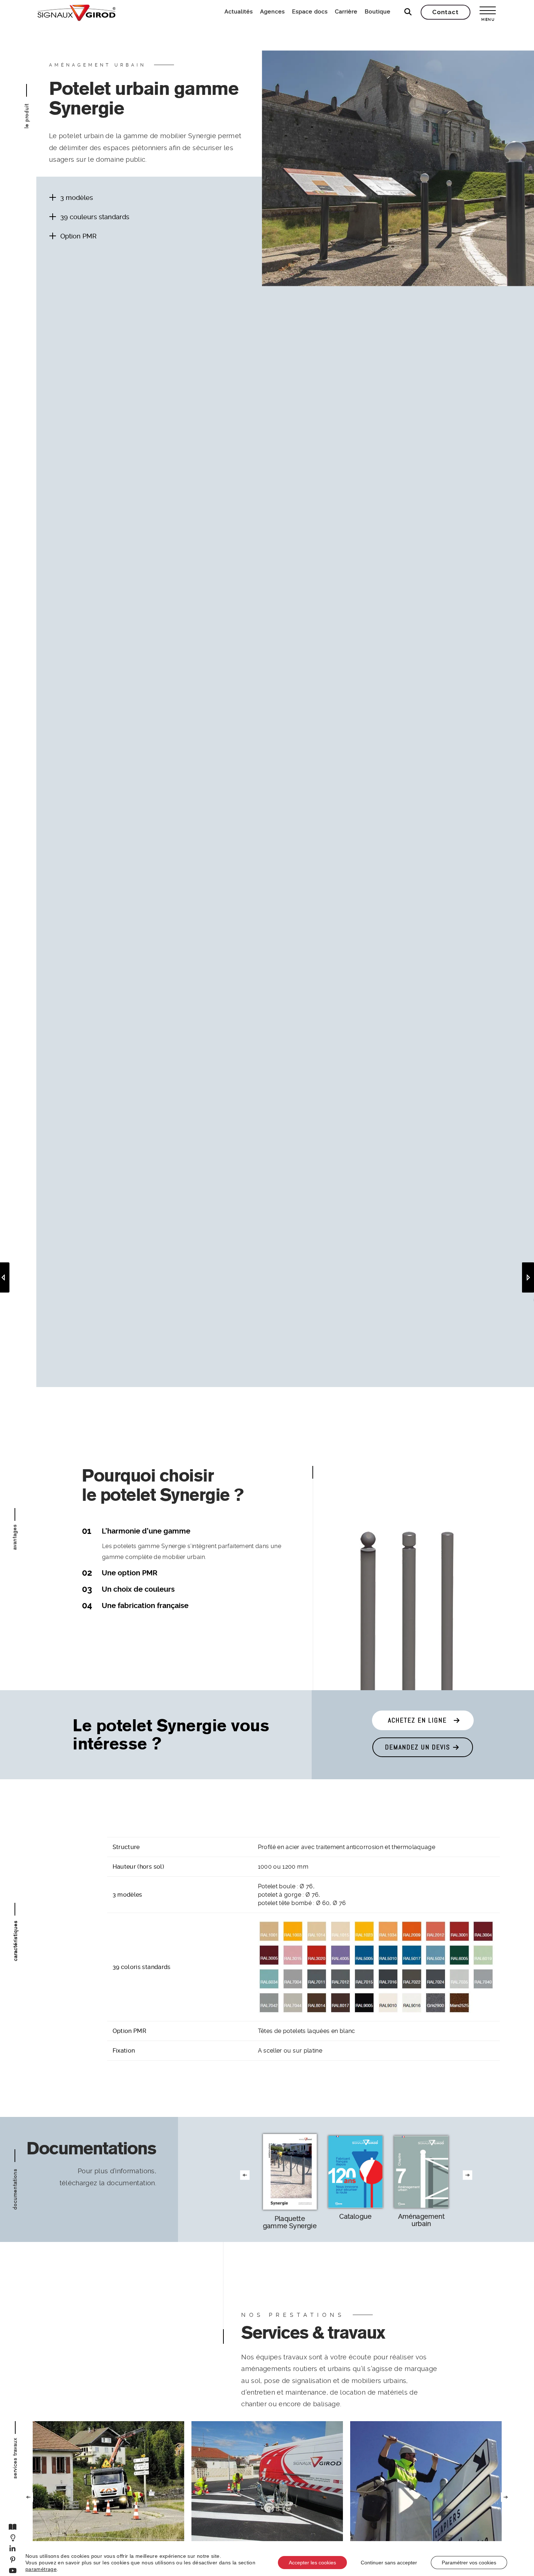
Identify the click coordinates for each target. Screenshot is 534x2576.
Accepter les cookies (312, 2563)
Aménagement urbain (421, 2220)
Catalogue (355, 2216)
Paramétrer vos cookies (469, 2563)
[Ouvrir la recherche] (408, 12)
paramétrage (41, 2569)
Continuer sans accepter (389, 2563)
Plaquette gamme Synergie (290, 2222)
